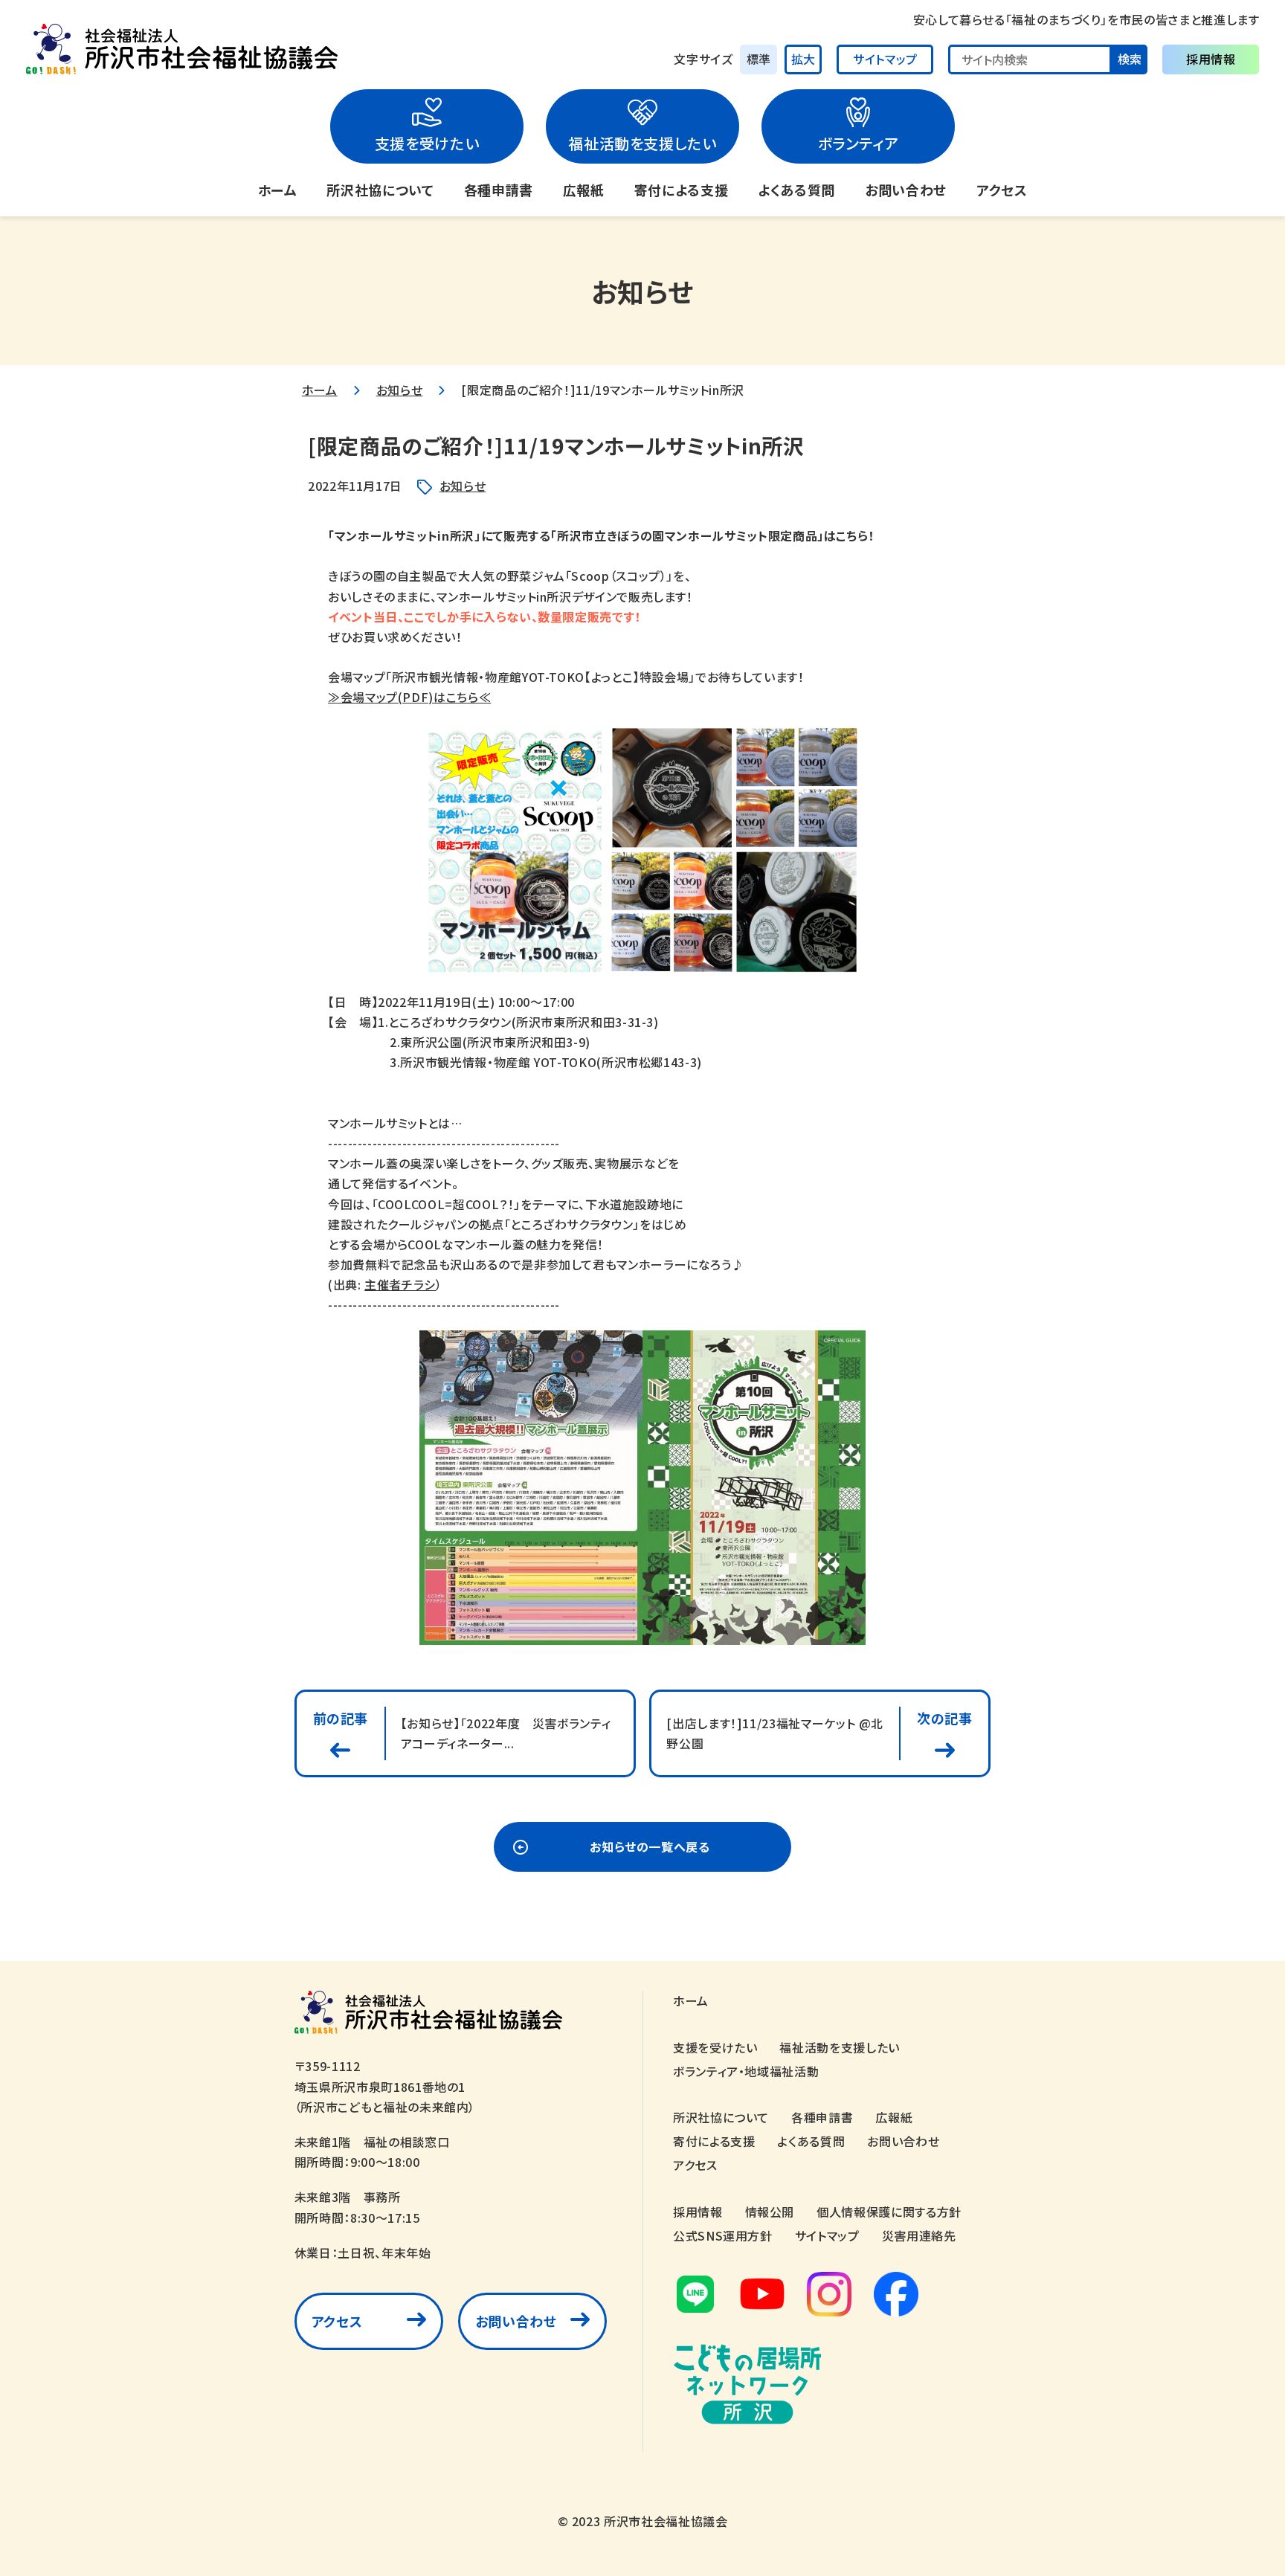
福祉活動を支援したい (642, 143)
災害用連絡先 (919, 2235)
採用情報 (1211, 59)
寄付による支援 (681, 190)
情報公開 (770, 2212)
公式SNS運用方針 (723, 2235)
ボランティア (859, 143)
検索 (1130, 59)
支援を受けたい (427, 143)
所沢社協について (380, 190)
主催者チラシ (400, 1284)
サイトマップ (885, 59)
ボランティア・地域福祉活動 (746, 2071)
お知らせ (400, 390)
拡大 (803, 59)
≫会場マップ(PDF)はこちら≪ (409, 697)
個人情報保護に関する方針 (889, 2212)
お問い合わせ (906, 190)
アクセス (1002, 190)
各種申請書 (499, 190)
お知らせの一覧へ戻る (650, 1846)
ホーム (278, 190)
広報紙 (584, 190)
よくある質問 (796, 190)
